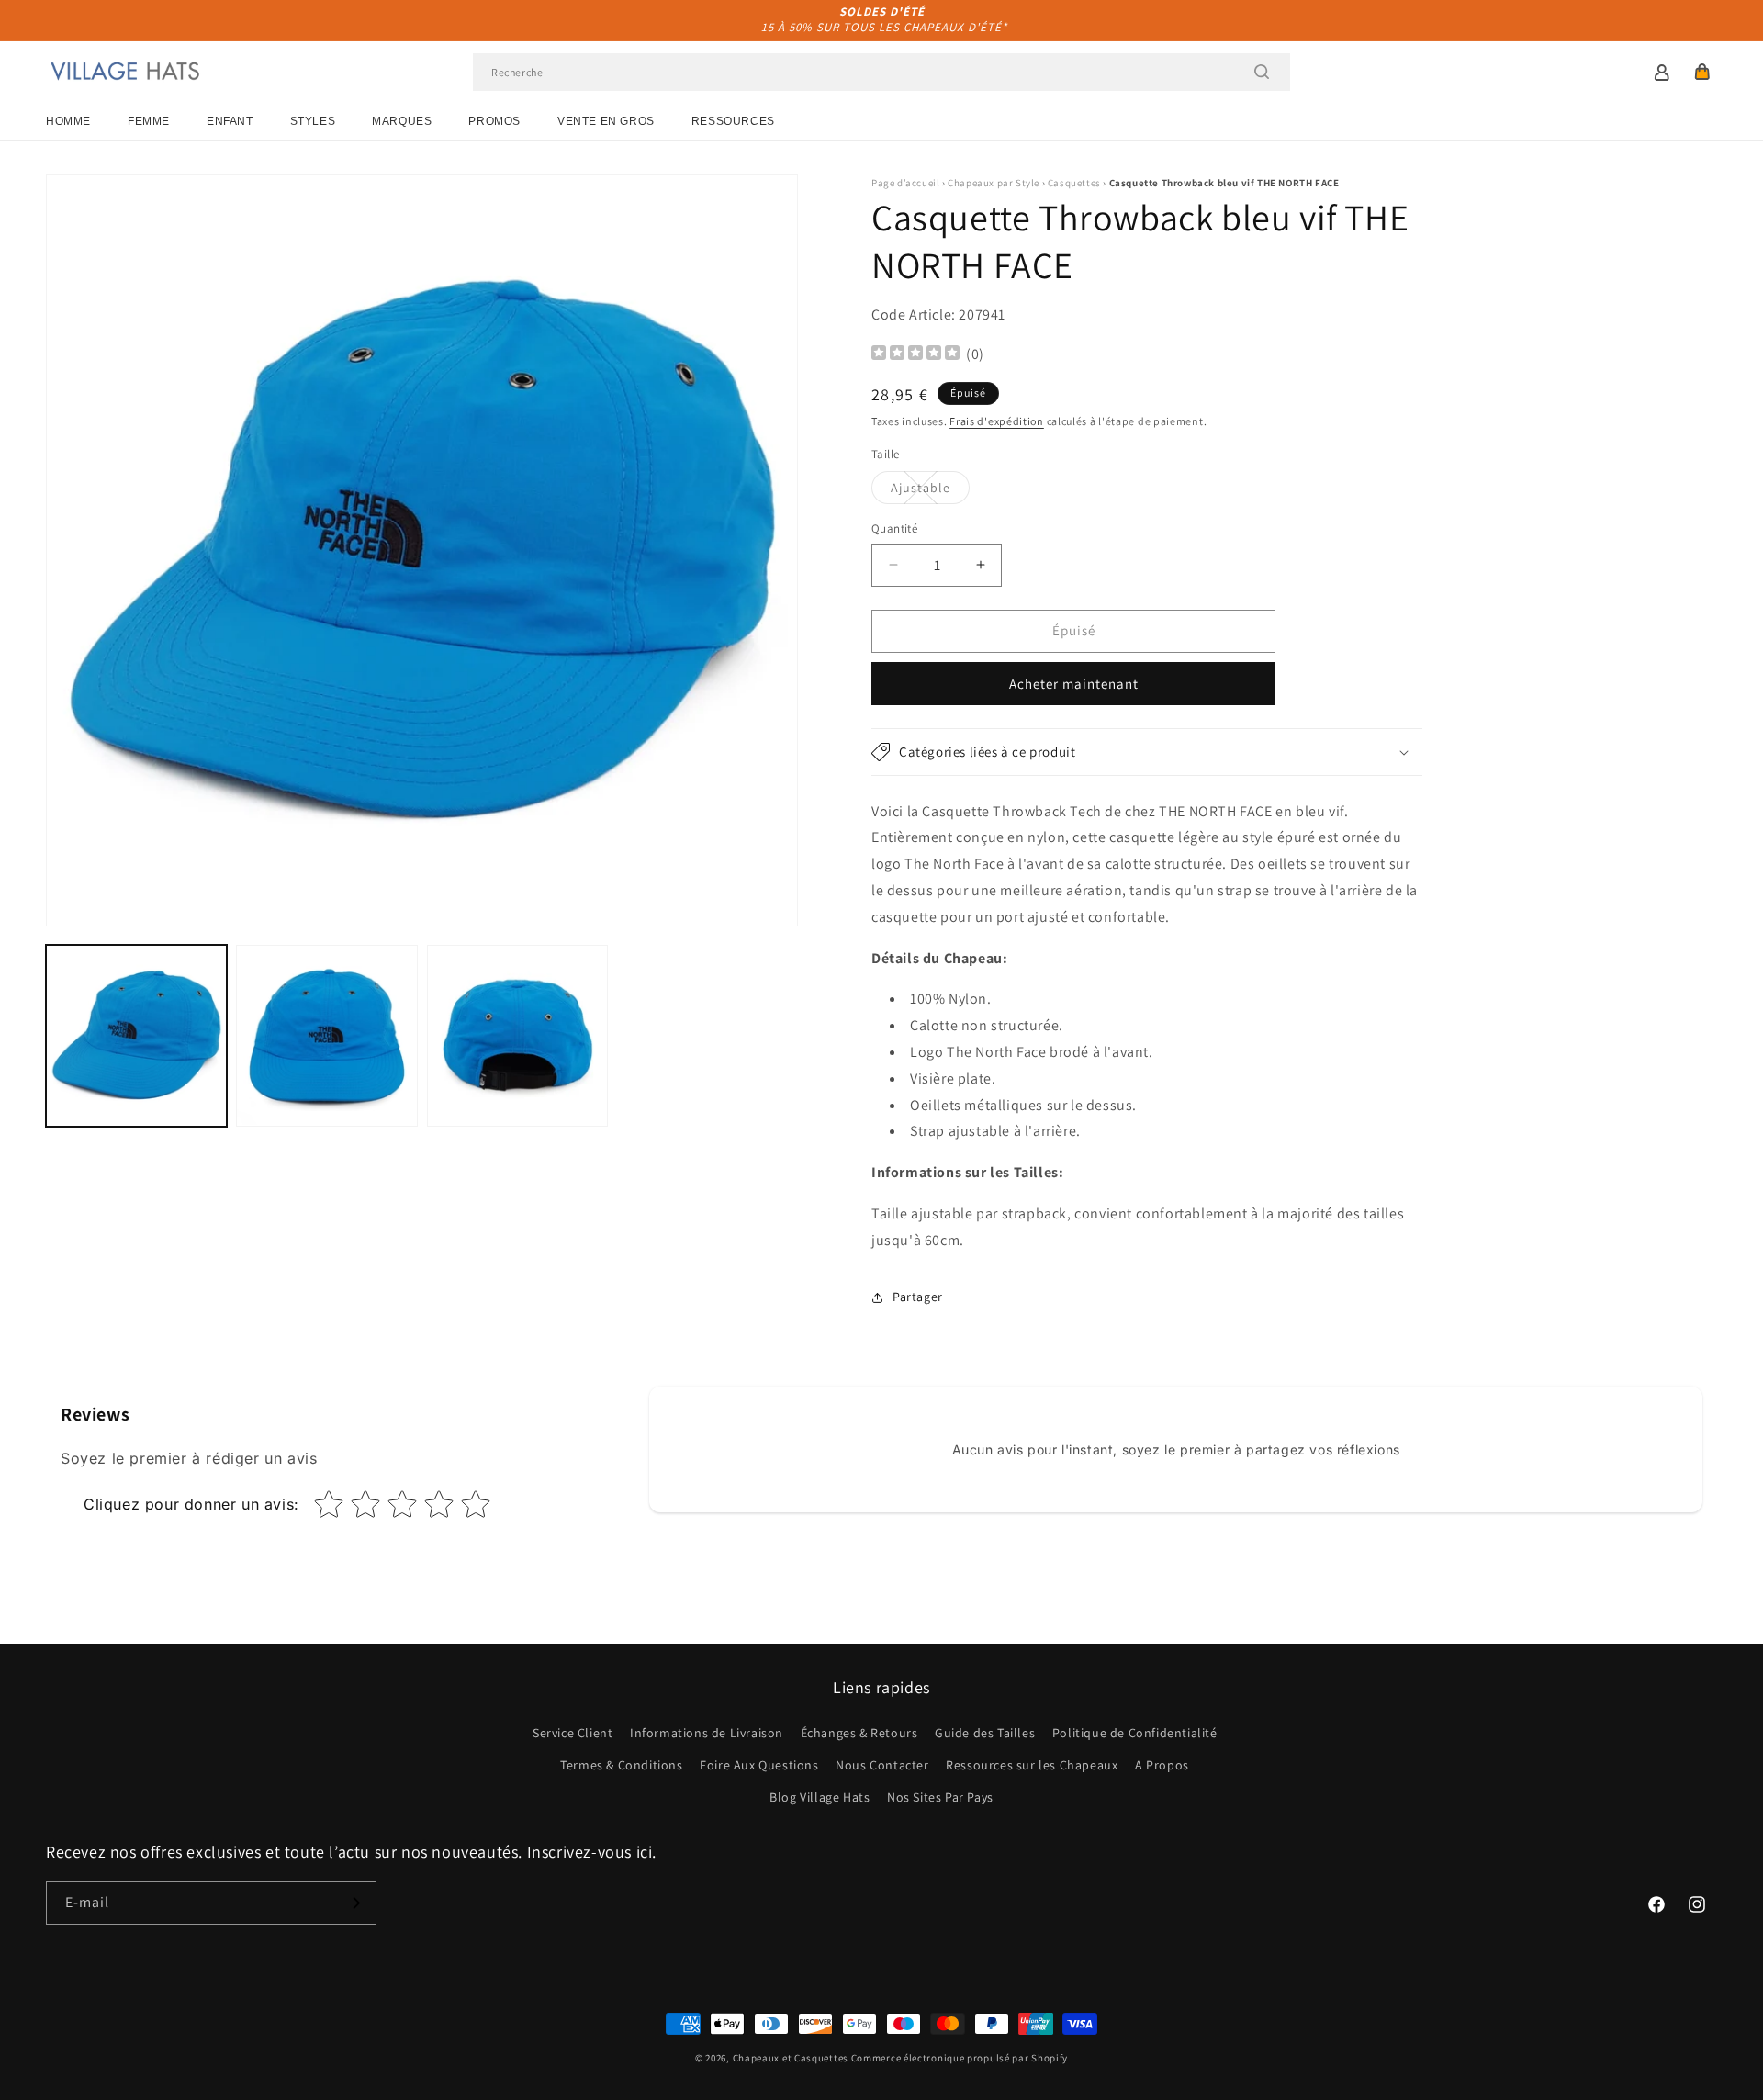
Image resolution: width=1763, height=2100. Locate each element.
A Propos (1162, 1765)
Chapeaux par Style (994, 183)
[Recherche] (1262, 72)
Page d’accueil (905, 183)
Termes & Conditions (621, 1765)
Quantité (894, 528)
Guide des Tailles (985, 1733)
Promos (494, 121)
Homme (68, 121)
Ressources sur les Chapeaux (1032, 1765)
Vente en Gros (606, 121)
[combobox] (881, 72)
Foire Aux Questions (759, 1765)
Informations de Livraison (707, 1733)
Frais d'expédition (997, 421)
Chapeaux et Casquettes (791, 2058)
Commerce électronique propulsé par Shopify (960, 2058)
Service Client (573, 1733)
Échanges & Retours (859, 1733)
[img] (915, 355)
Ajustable (930, 491)
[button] (1702, 72)
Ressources (733, 121)
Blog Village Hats (820, 1797)
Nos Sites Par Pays (940, 1797)
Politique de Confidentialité (1135, 1733)
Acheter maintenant (1074, 684)
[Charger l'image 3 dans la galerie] (517, 1035)
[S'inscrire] (355, 1903)
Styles (313, 121)
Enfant (230, 121)
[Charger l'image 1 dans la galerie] (136, 1035)
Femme (149, 121)
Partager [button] (918, 1297)
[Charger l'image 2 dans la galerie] (326, 1035)
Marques (402, 121)
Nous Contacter (882, 1765)
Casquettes (1074, 183)
